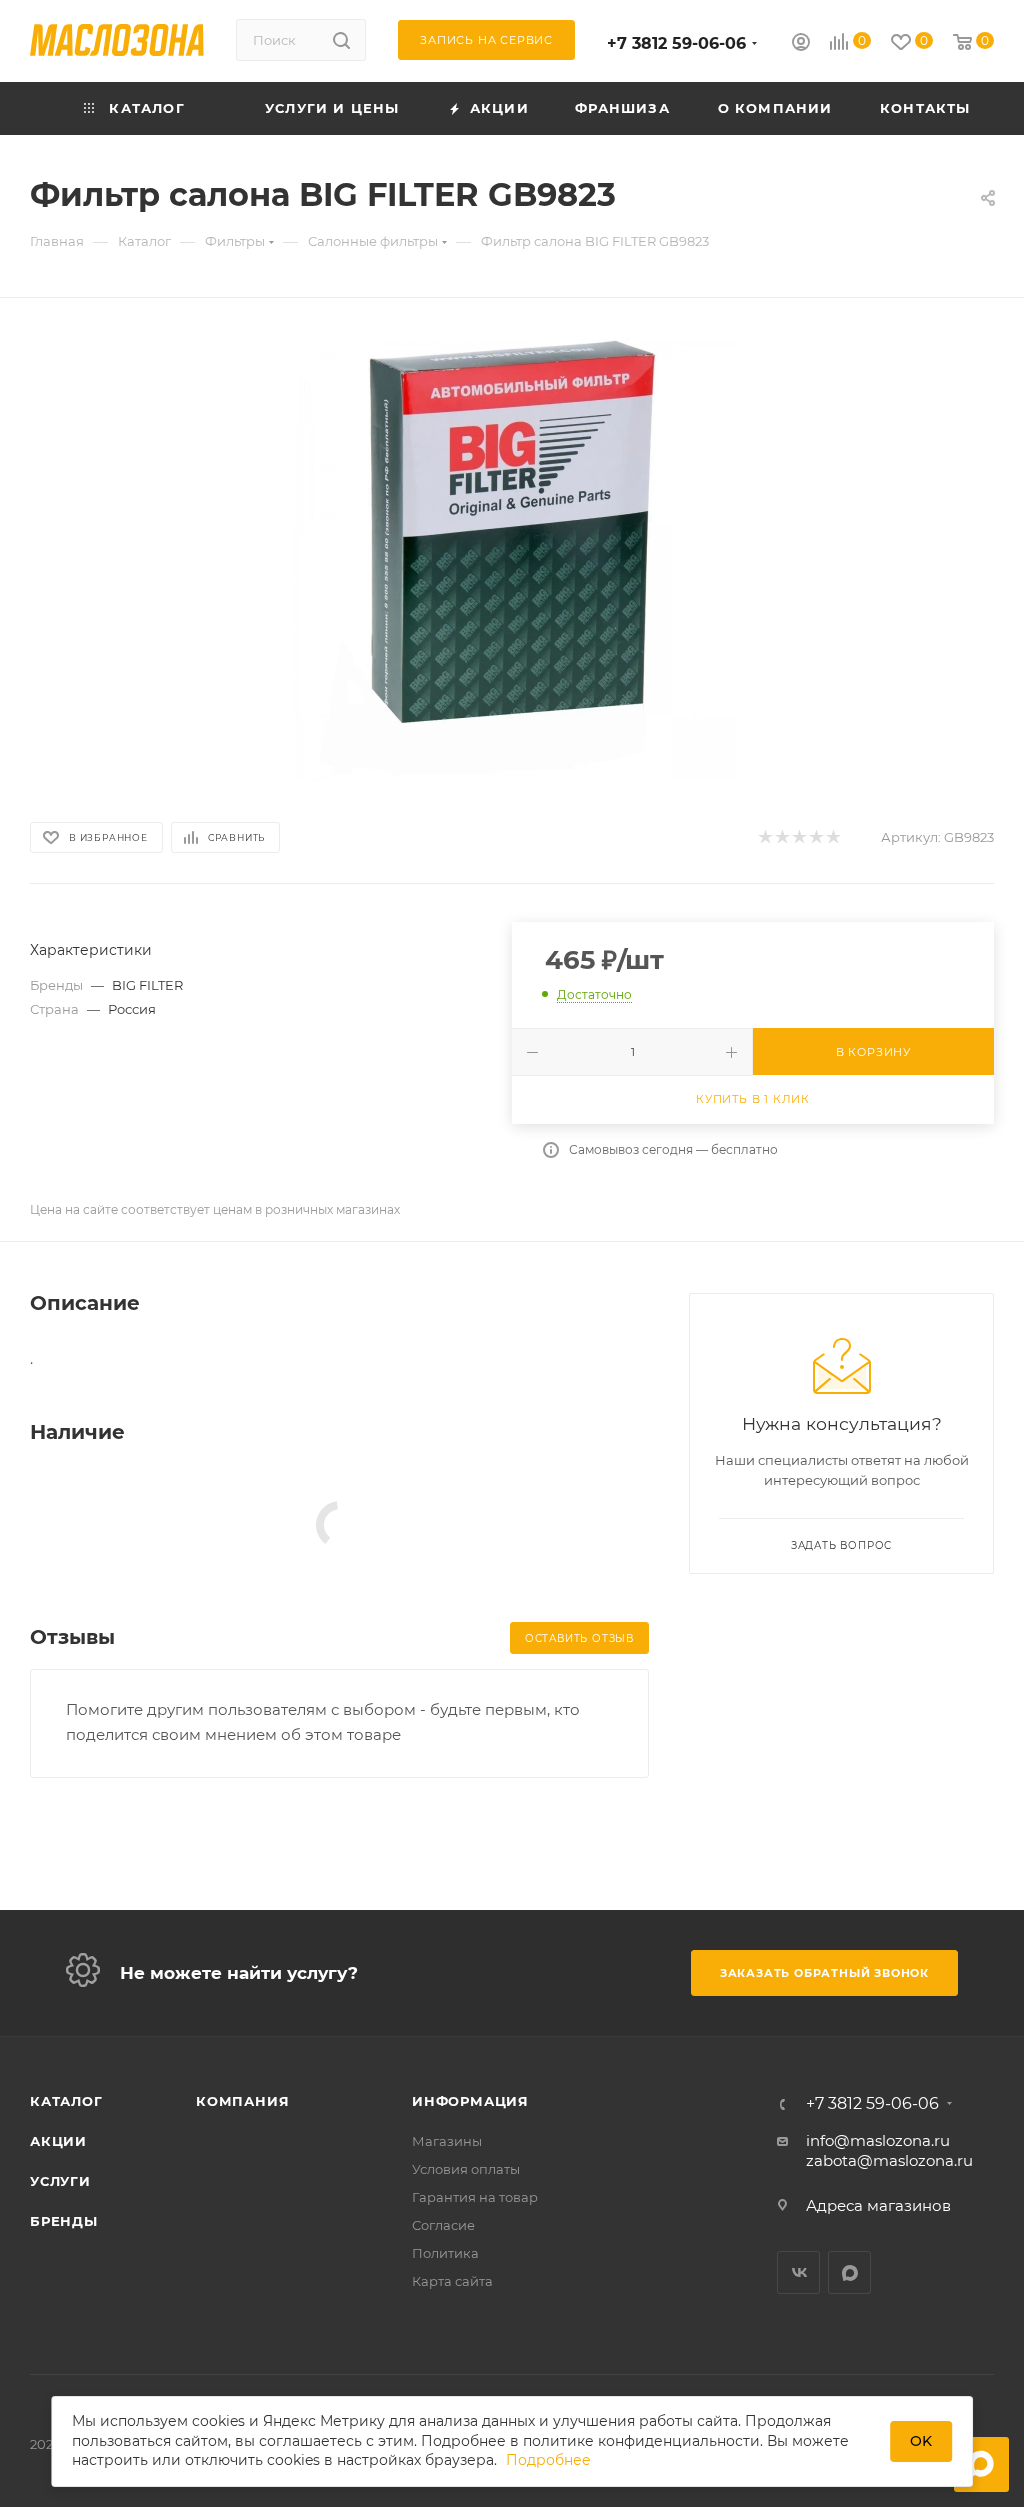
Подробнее (548, 2460)
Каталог (66, 2101)
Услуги (60, 2181)
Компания (242, 2101)
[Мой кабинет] (801, 44)
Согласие (443, 2225)
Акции (58, 2141)
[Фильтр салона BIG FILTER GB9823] (512, 556)
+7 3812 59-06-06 (676, 43)
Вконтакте (798, 2272)
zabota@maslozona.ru (889, 2160)
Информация (470, 2101)
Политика (445, 2253)
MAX (849, 2272)
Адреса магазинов (878, 2205)
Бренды (64, 2221)
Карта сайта (452, 2281)
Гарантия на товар (475, 2197)
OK (921, 2441)
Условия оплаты (466, 2169)
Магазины (447, 2141)
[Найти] (341, 40)
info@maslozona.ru (878, 2140)
